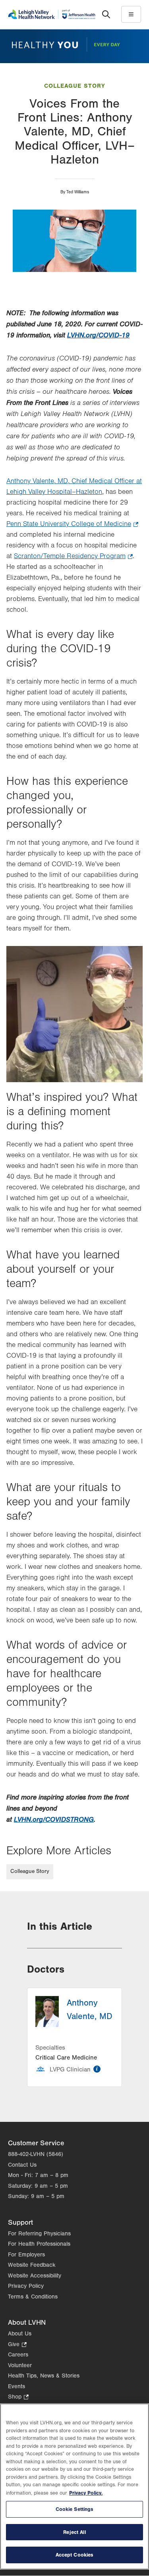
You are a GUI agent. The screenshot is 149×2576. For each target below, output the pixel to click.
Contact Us (22, 2165)
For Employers (26, 2255)
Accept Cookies (75, 2555)
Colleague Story (74, 86)
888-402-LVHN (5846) (36, 2154)
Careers (18, 2355)
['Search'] (106, 14)
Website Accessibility (35, 2276)
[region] (74, 2486)
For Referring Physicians (39, 2234)
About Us (20, 2334)
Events (16, 2386)
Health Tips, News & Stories (44, 2376)
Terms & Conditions (33, 2297)
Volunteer (20, 2365)
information (97, 2069)
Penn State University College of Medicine (72, 525)
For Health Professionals (39, 2244)
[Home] (52, 14)
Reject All (74, 2532)
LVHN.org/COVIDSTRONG (54, 1820)
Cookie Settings (75, 2509)
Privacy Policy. (86, 2493)
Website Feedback (32, 2265)
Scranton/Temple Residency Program (73, 557)
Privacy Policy (26, 2286)
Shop (18, 2398)
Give (17, 2345)
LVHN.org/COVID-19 (98, 335)
